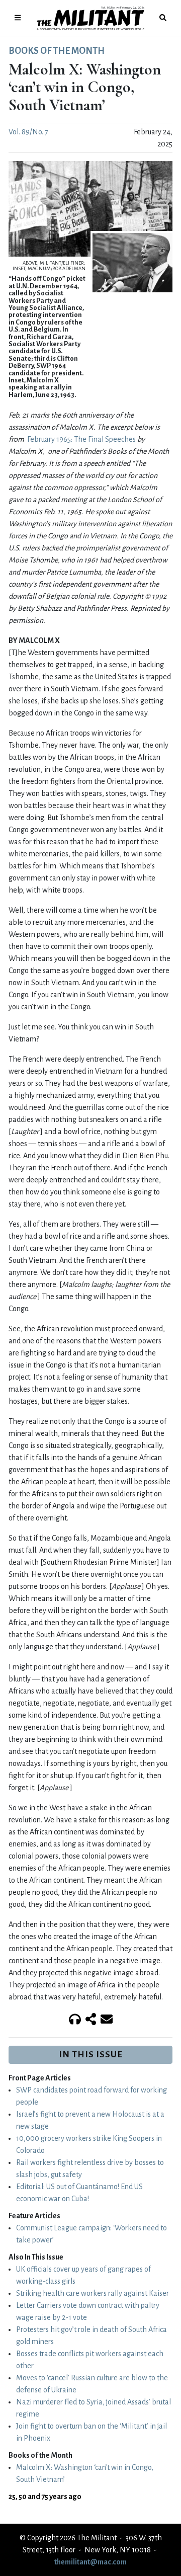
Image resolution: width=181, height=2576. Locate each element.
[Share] (91, 2020)
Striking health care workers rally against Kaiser (93, 2293)
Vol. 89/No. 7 (28, 132)
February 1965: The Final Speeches (81, 439)
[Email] (107, 2020)
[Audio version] (75, 2020)
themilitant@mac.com (90, 2562)
